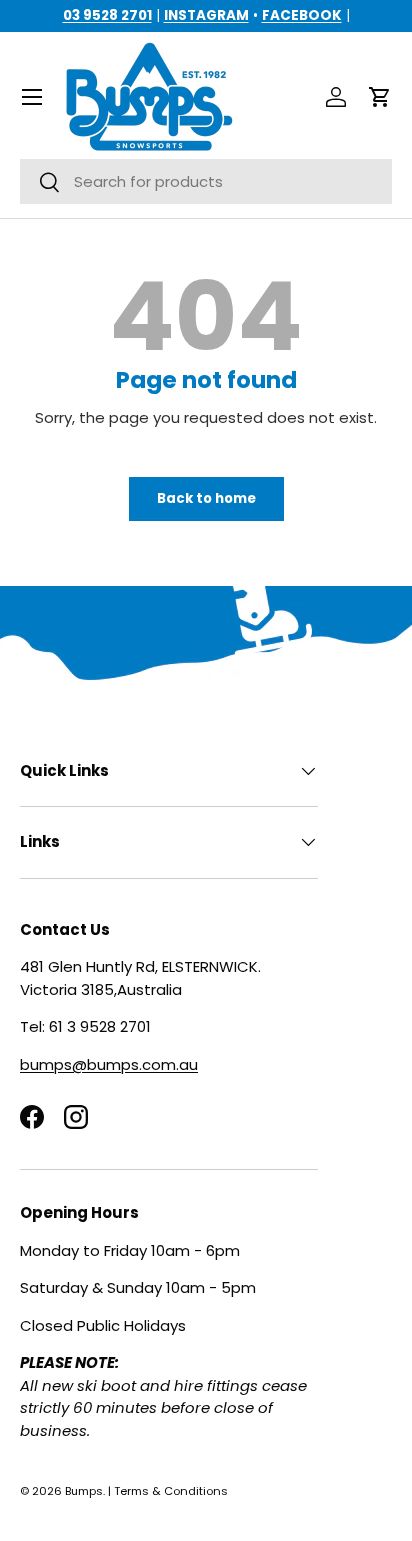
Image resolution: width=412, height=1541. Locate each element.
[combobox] (206, 181)
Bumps (84, 1491)
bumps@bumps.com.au (109, 1064)
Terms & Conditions (171, 1491)
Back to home (206, 498)
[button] (380, 97)
